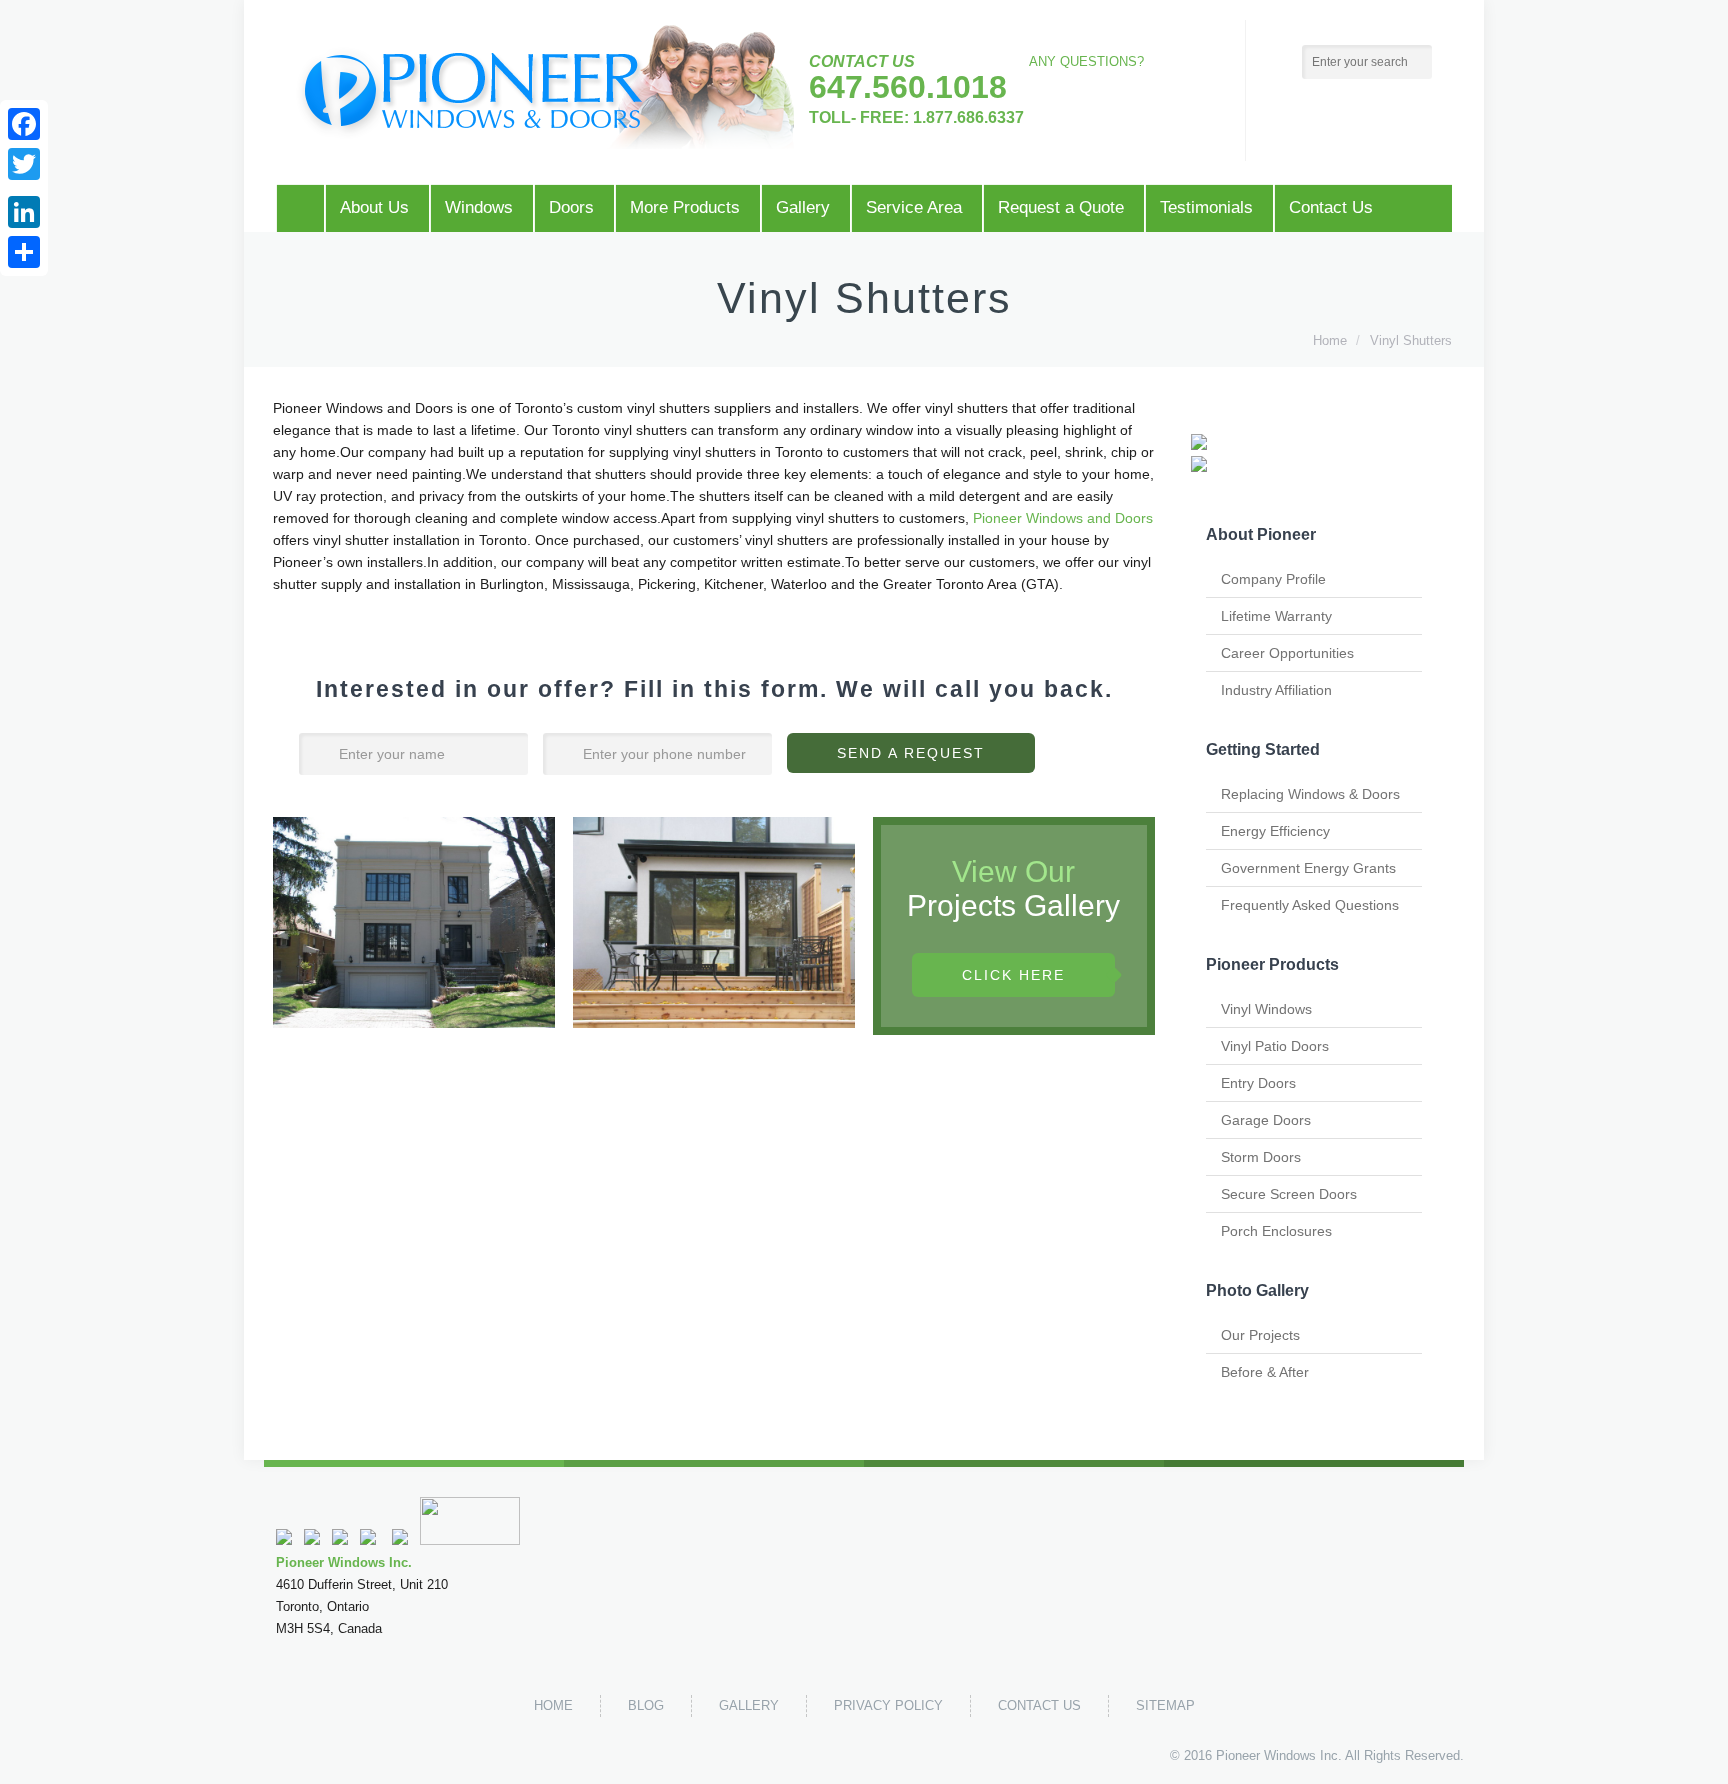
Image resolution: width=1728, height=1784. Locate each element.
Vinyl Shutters (1411, 340)
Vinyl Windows (1266, 1009)
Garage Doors (1266, 1120)
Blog (646, 1705)
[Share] (24, 252)
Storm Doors (1261, 1157)
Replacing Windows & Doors (1310, 794)
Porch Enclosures (1276, 1231)
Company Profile (1273, 579)
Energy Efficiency (1275, 831)
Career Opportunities (1287, 653)
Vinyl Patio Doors (1275, 1046)
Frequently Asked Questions (1310, 905)
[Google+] (24, 188)
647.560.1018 (908, 87)
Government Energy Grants (1308, 868)
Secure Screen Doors (1289, 1194)
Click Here (1013, 975)
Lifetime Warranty (1276, 616)
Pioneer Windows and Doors (1063, 518)
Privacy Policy (888, 1705)
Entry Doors (1258, 1083)
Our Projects (1260, 1335)
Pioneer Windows (1266, 1755)
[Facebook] (24, 124)
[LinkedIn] (24, 212)
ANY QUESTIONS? (1086, 61)
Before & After (1265, 1372)
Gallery (749, 1705)
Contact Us (1039, 1705)
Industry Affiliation (1276, 690)
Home (1330, 340)
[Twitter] (400, 1540)
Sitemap (1165, 1705)
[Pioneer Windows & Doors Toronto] (545, 87)
